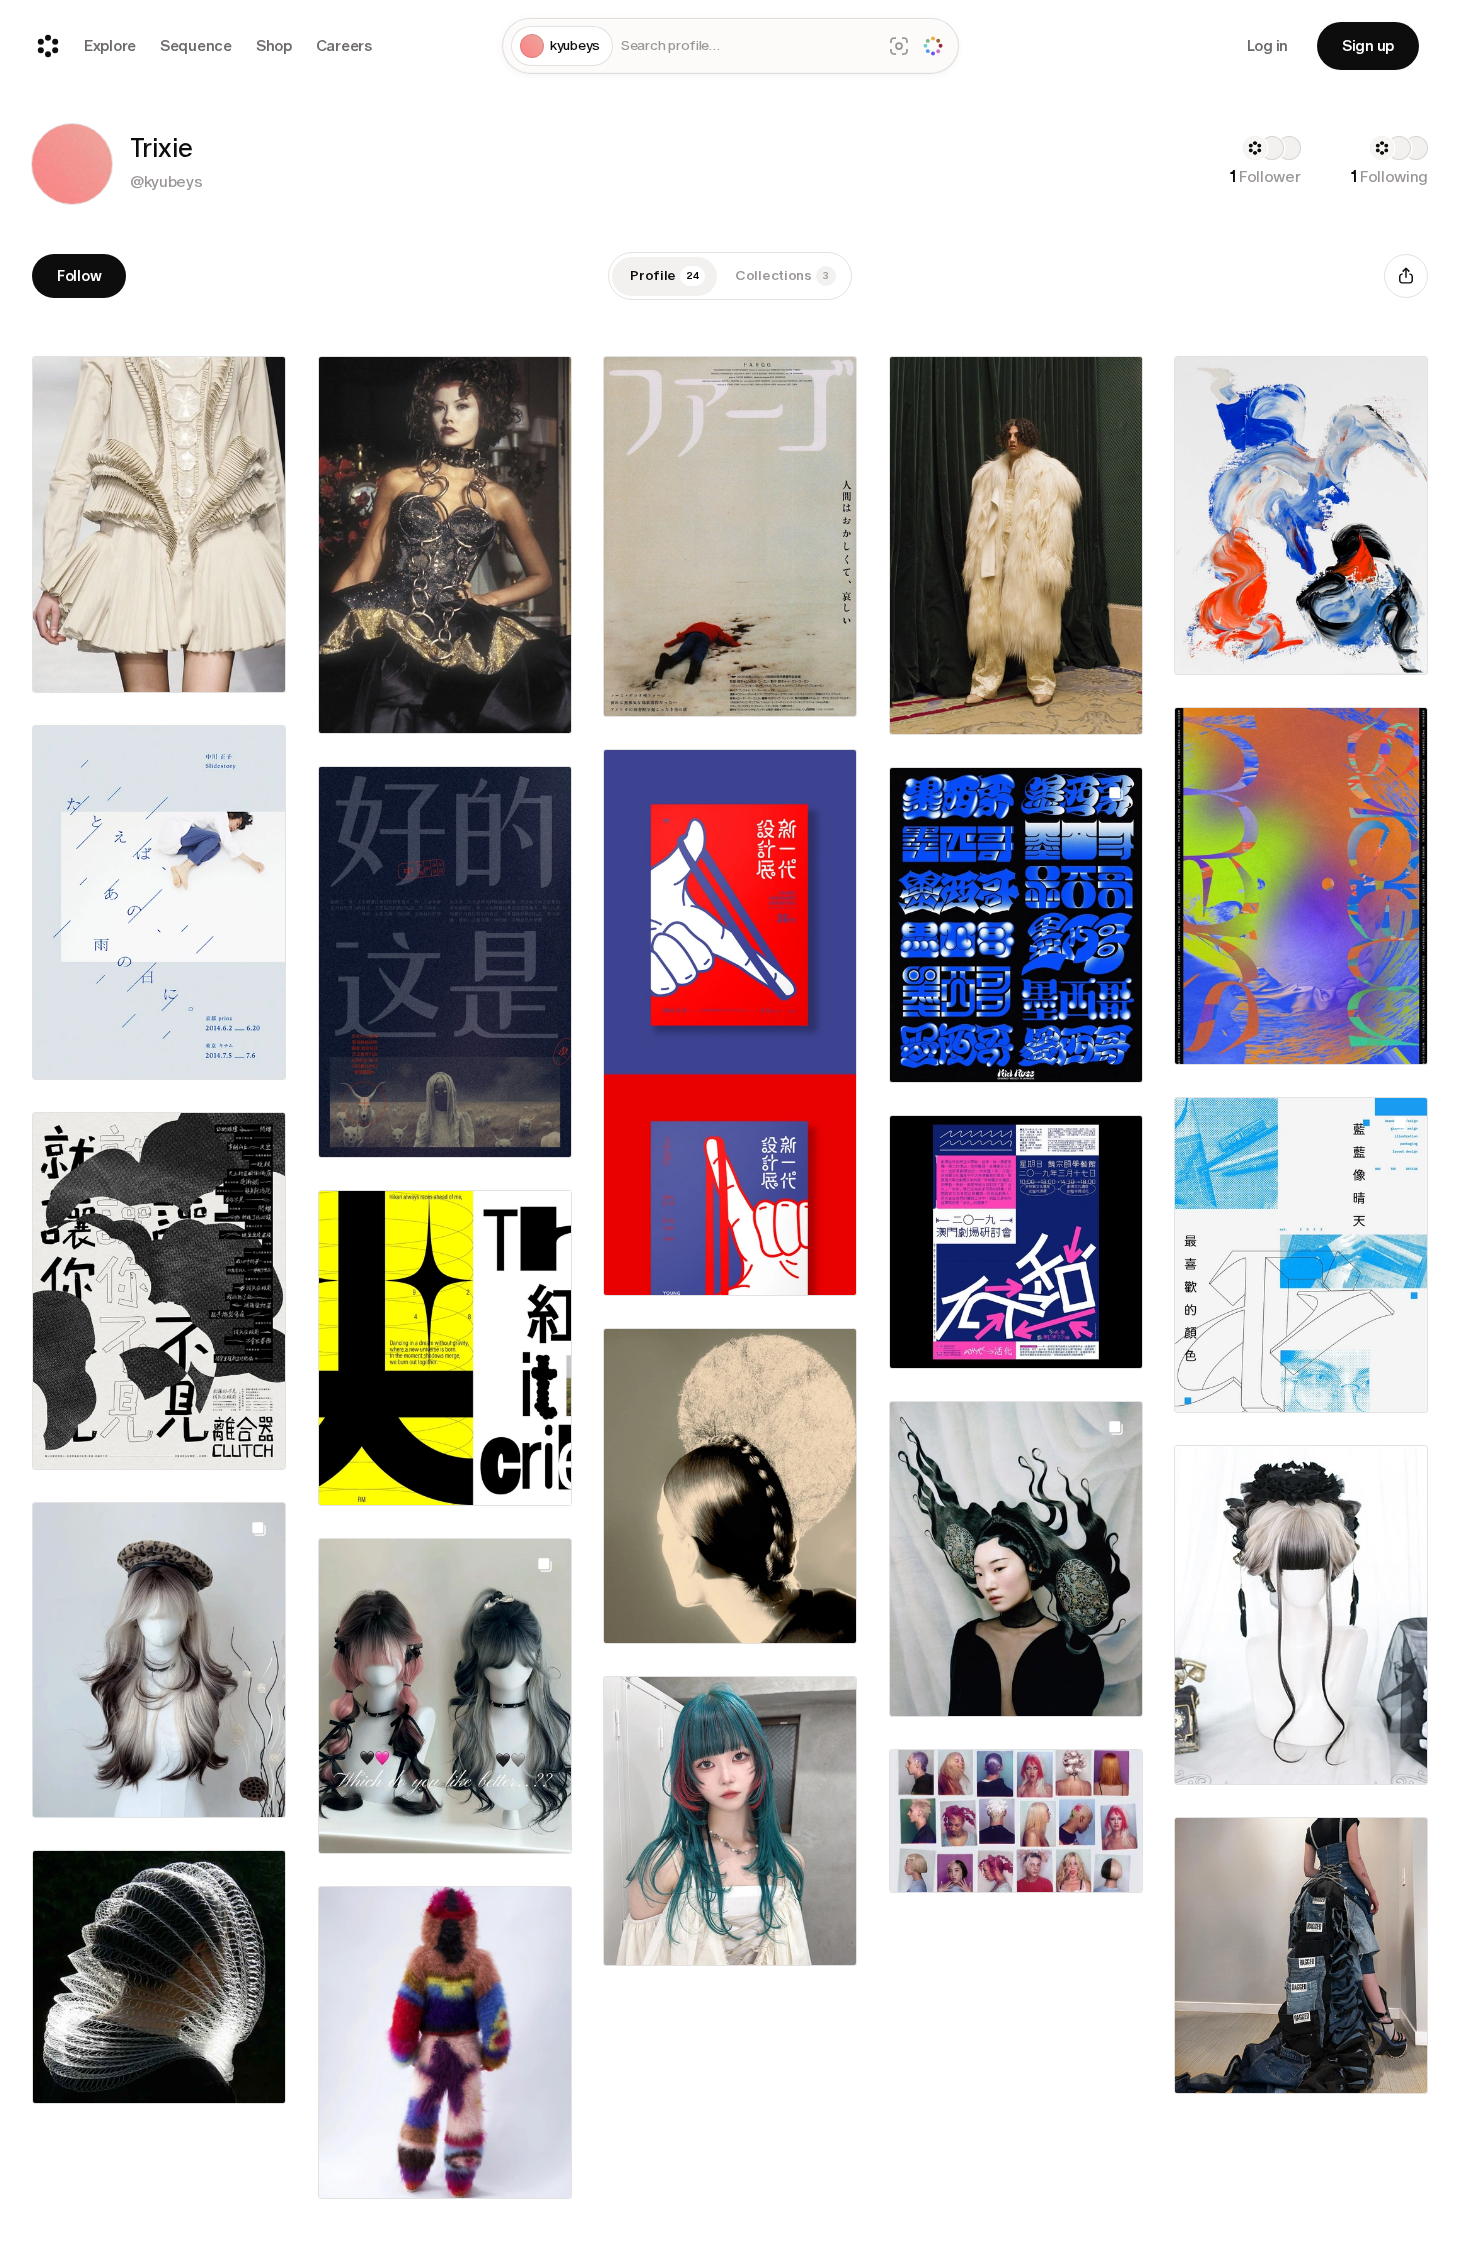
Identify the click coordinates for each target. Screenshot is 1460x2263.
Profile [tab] (664, 275)
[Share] (1406, 276)
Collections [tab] (782, 275)
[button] (72, 164)
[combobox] (747, 46)
